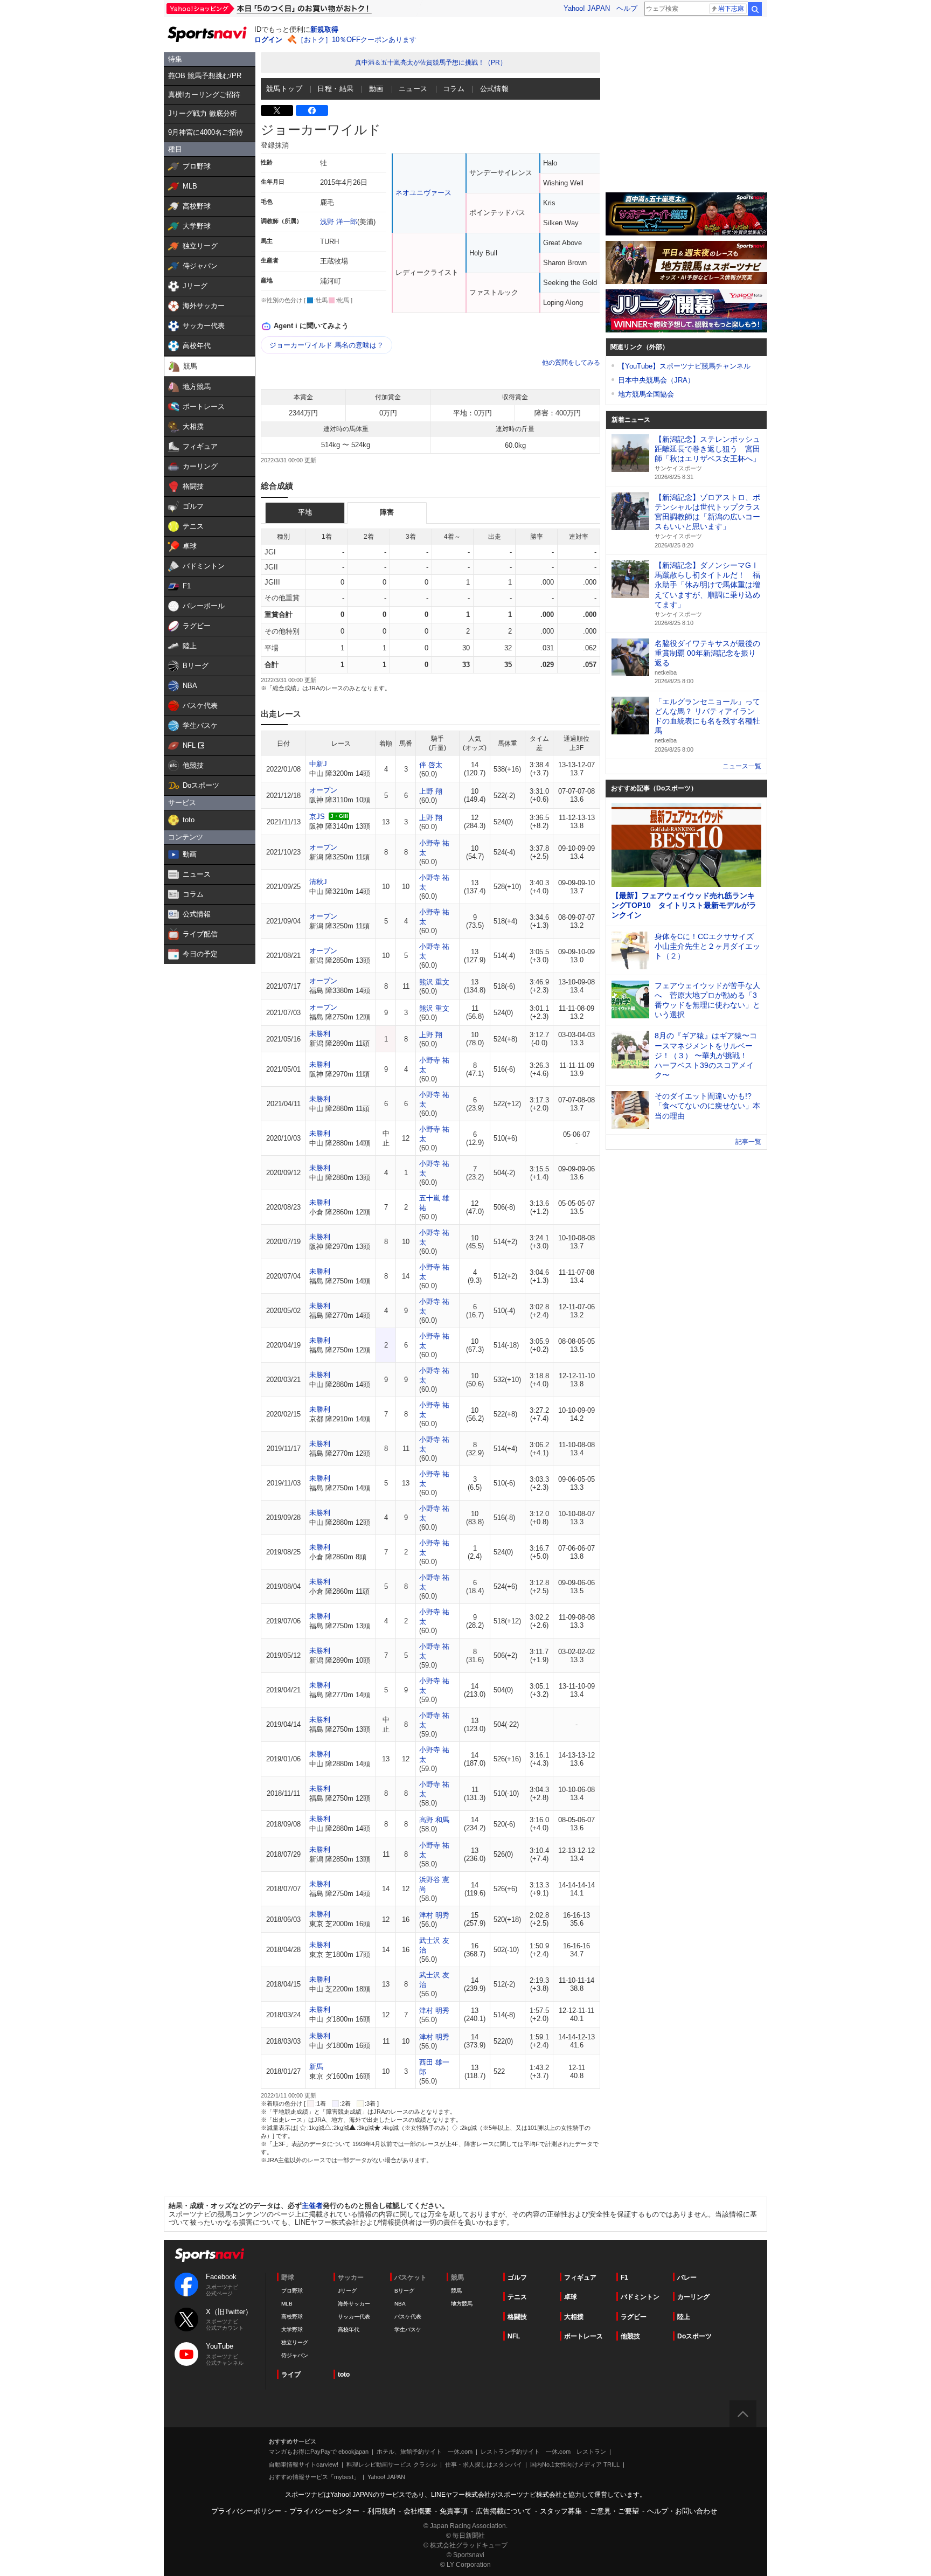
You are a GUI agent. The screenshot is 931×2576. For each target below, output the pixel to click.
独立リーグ (295, 2342)
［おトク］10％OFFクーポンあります (357, 40)
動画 (376, 89)
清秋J (318, 882)
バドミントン (640, 2297)
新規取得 (324, 29)
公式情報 (495, 89)
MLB (287, 2304)
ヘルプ (627, 8)
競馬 (456, 2291)
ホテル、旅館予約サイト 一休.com (425, 2452)
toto (344, 2374)
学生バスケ (408, 2329)
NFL (514, 2336)
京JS (317, 817)
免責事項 (454, 2511)
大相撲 (574, 2317)
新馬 (316, 2067)
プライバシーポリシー (246, 2511)
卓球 (571, 2297)
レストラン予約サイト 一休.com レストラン (543, 2452)
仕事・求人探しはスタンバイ (484, 2464)
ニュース (413, 89)
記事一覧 (748, 1142)
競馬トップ (284, 89)
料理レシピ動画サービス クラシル (392, 2464)
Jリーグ (347, 2291)
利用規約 (381, 2511)
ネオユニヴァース (423, 193)
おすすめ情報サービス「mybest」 (314, 2477)
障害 (387, 512)
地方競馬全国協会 (646, 394)
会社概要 (418, 2511)
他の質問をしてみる (571, 363)
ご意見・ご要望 (614, 2511)
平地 (305, 512)
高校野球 (292, 2317)
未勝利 (320, 1034)
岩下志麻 (731, 9)
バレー (687, 2278)
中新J (318, 764)
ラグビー (634, 2317)
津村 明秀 (434, 1915)
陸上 (684, 2317)
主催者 (312, 2206)
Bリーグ (404, 2291)
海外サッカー (354, 2304)
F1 (624, 2278)
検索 (755, 9)
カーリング (693, 2297)
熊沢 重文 (434, 982)
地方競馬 (462, 2304)
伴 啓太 (431, 765)
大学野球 (292, 2329)
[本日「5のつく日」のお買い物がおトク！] (293, 9)
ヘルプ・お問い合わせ (682, 2511)
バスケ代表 (408, 2317)
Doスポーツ (694, 2336)
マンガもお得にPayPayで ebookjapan (319, 2452)
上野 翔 (431, 791)
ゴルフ (517, 2278)
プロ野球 (292, 2291)
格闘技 (517, 2317)
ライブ (291, 2374)
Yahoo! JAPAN (587, 8)
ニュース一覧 (742, 766)
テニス (517, 2297)
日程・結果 (335, 89)
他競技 (630, 2336)
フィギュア (580, 2278)
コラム (454, 89)
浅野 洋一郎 (339, 222)
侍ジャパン (295, 2355)
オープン (323, 790)
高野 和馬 (434, 1820)
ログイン (268, 40)
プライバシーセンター (324, 2511)
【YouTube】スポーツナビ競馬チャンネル (684, 366)
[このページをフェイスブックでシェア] (312, 110)
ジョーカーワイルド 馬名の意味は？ (326, 345)
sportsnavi (210, 2255)
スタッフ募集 (561, 2511)
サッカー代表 (354, 2317)
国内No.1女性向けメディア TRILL (575, 2464)
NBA (400, 2304)
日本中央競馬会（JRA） (656, 380)
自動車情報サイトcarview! (304, 2464)
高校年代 (349, 2329)
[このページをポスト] (277, 110)
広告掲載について (504, 2511)
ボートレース (583, 2336)
